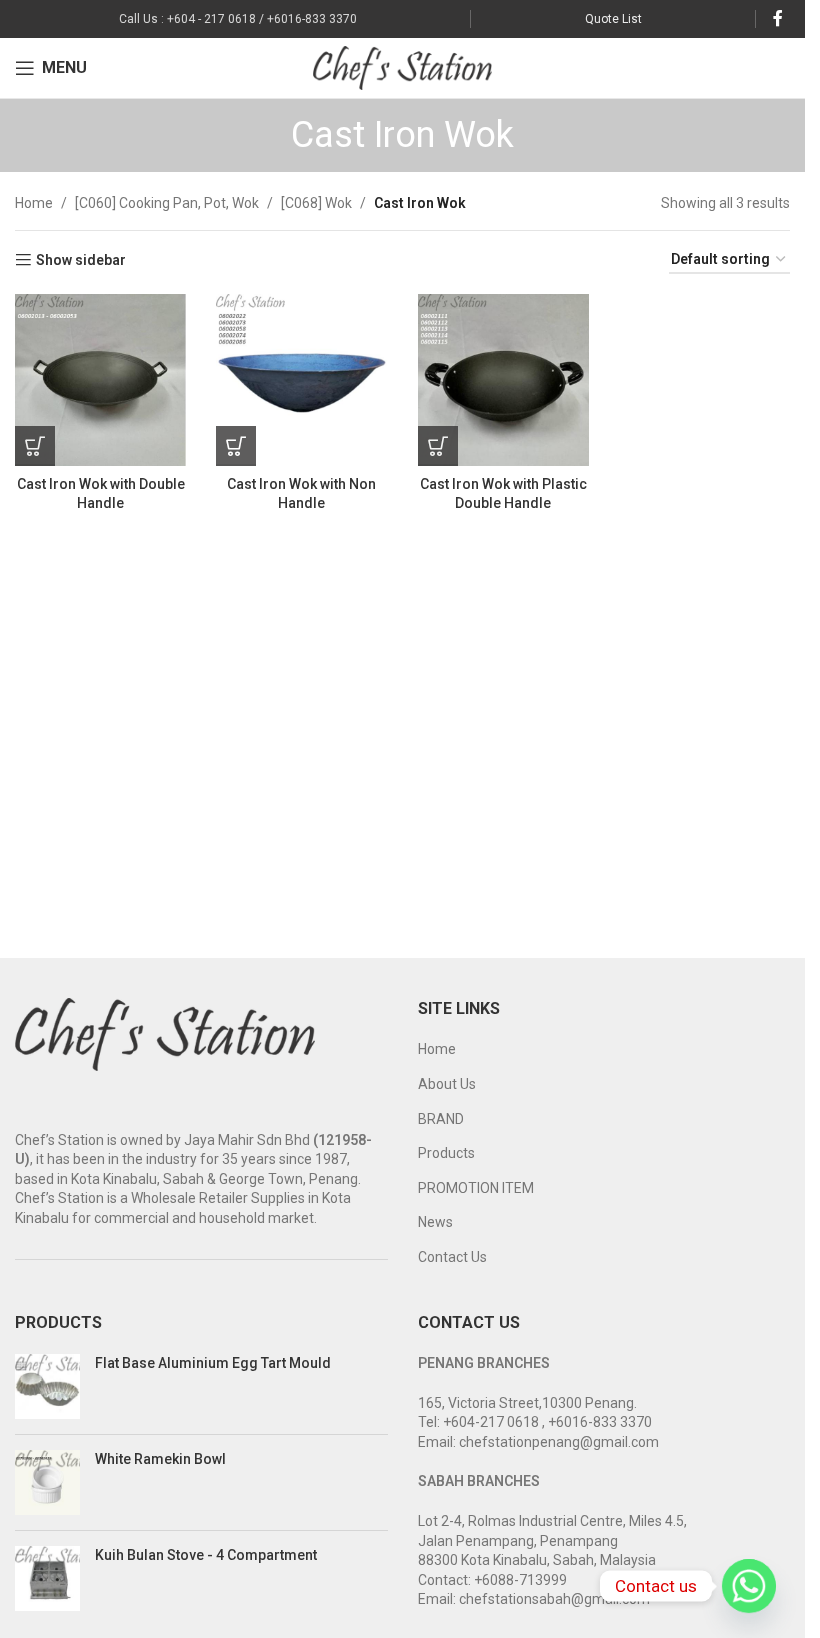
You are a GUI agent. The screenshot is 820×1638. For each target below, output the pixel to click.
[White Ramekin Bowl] (47, 1482)
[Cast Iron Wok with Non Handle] (301, 379)
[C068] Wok (316, 203)
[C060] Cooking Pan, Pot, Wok (167, 203)
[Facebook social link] (778, 18)
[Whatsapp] (749, 1586)
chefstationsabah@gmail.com (554, 1599)
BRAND (441, 1119)
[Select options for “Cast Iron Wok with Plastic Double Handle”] (438, 446)
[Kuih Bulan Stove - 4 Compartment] (47, 1578)
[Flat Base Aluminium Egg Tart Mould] (47, 1386)
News (435, 1222)
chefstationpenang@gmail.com (559, 1442)
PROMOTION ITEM (476, 1188)
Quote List (613, 19)
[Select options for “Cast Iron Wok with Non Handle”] (236, 446)
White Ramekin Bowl (160, 1459)
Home (34, 203)
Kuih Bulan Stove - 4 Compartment (206, 1555)
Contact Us (452, 1257)
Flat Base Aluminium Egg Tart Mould (213, 1363)
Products (446, 1153)
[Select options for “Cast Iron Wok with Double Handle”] (35, 446)
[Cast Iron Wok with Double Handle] (100, 379)
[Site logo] (402, 67)
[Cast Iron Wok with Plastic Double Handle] (503, 379)
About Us (447, 1084)
